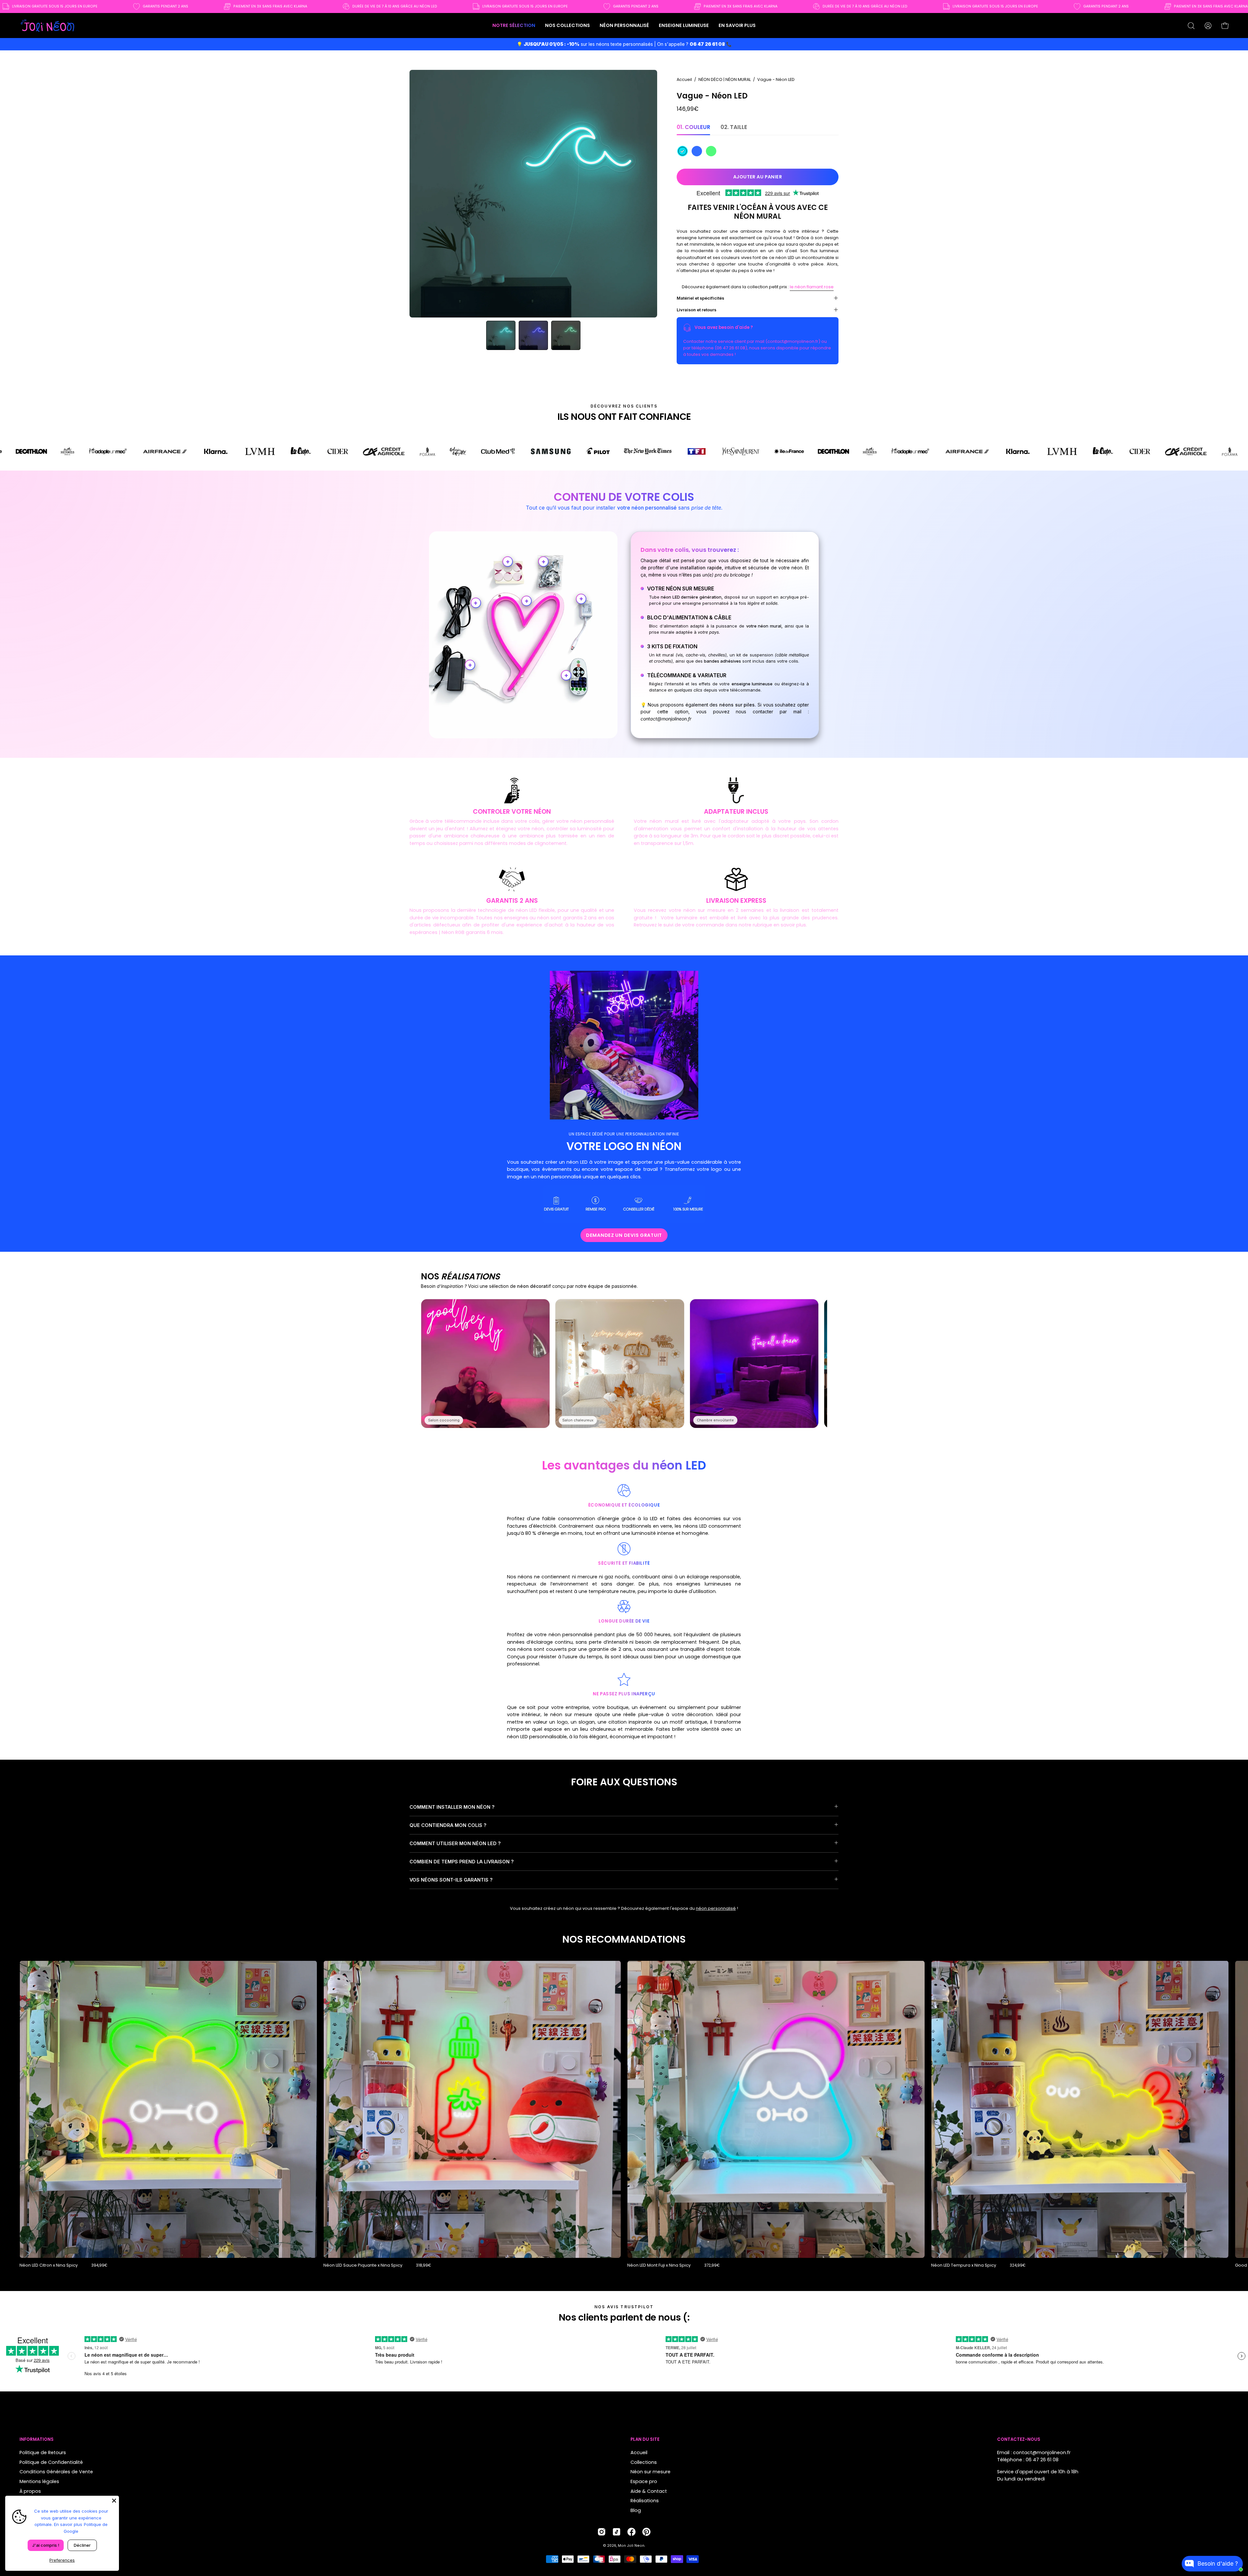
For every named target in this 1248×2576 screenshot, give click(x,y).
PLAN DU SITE (645, 2440)
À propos (30, 2491)
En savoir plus (68, 2524)
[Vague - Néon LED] (501, 335)
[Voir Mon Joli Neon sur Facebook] (631, 2532)
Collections (644, 2462)
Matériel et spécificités (700, 298)
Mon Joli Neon (631, 2546)
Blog (636, 2510)
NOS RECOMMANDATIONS (624, 1939)
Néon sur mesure (650, 2472)
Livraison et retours (696, 310)
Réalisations (645, 2501)
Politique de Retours (43, 2453)
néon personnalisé (716, 1908)
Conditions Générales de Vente (56, 2472)
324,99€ (1018, 2265)
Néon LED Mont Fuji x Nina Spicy (659, 2265)
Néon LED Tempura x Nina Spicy (964, 2265)
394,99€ (99, 2265)
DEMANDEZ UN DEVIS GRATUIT (624, 1235)
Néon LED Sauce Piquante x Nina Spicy (363, 2265)
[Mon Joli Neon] (47, 26)
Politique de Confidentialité (51, 2462)
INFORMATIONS (37, 2440)
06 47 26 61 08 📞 (711, 44)
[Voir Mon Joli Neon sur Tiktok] (617, 2532)
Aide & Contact (649, 2491)
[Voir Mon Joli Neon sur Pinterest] (646, 2532)
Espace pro (644, 2481)
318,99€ (423, 2265)
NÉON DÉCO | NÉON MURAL (725, 79)
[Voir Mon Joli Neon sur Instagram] (602, 2532)
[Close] (114, 2501)
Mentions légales (39, 2481)
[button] (567, 26)
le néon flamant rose (812, 287)
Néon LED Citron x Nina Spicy (49, 2265)
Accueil (684, 79)
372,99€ (712, 2265)
